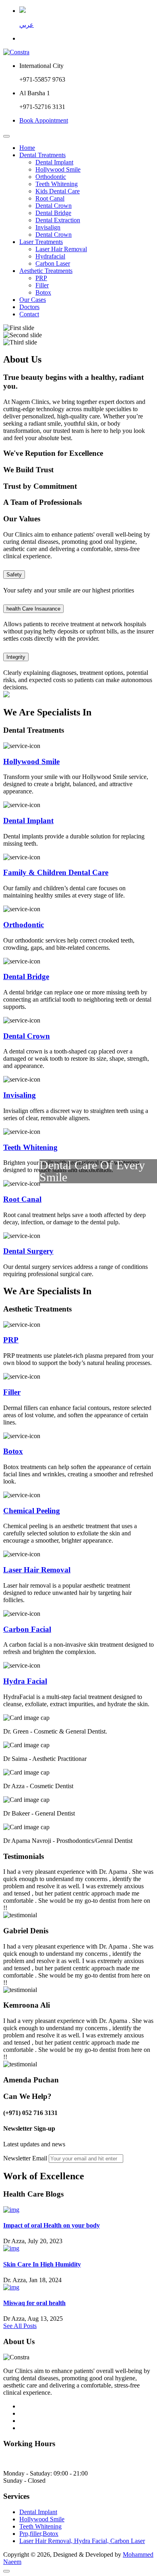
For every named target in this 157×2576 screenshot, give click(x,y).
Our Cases (33, 300)
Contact (29, 314)
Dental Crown (54, 206)
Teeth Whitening (57, 184)
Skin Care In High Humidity (42, 2264)
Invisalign (48, 227)
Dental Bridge (53, 213)
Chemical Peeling (32, 1511)
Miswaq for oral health (34, 2303)
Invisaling (20, 1095)
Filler (42, 285)
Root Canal (50, 198)
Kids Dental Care (58, 191)
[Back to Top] (6, 2571)
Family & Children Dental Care (56, 872)
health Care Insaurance (33, 609)
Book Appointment (44, 120)
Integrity (16, 657)
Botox (43, 292)
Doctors (29, 307)
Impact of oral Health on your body (52, 2225)
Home (27, 148)
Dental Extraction (58, 220)
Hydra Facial (25, 1681)
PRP (41, 278)
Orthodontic (51, 177)
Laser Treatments (41, 242)
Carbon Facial (27, 1629)
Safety (14, 575)
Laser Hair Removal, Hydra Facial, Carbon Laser (82, 2541)
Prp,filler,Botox (39, 2534)
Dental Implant (54, 162)
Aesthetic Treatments (46, 271)
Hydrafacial (50, 256)
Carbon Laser (53, 263)
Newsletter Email (25, 2158)
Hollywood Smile (58, 169)
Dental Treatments (42, 155)
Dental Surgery (28, 1251)
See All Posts (20, 2326)
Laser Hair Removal (61, 249)
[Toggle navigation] (6, 136)
